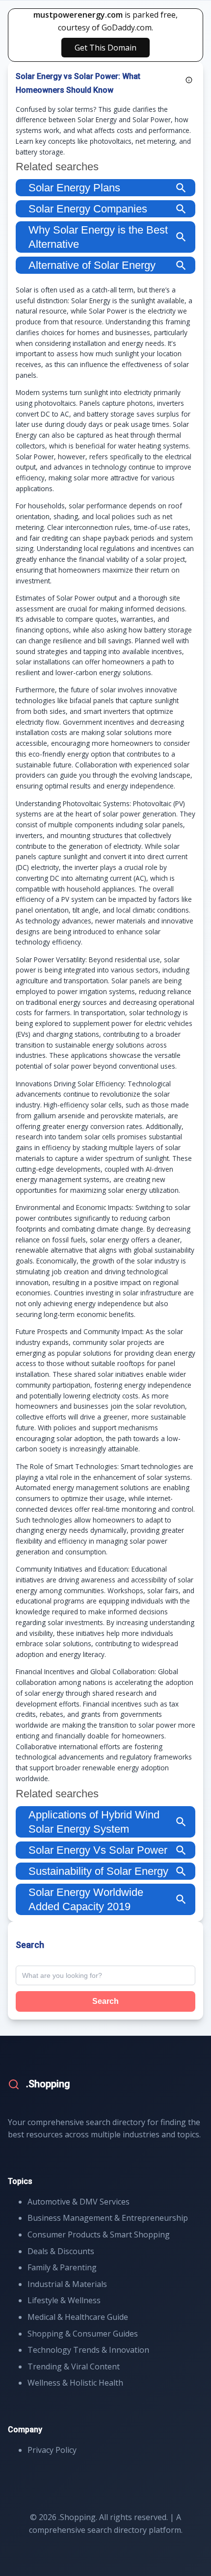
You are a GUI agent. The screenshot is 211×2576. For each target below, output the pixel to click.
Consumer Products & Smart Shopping (99, 2234)
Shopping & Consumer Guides (83, 2334)
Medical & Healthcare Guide (78, 2317)
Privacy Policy (52, 2450)
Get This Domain (105, 48)
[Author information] (189, 80)
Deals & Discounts (61, 2251)
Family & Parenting (62, 2267)
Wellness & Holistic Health (75, 2383)
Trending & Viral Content (74, 2366)
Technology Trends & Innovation (88, 2350)
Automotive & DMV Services (79, 2202)
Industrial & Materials (67, 2284)
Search (105, 2001)
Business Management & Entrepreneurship (108, 2218)
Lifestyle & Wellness (64, 2300)
